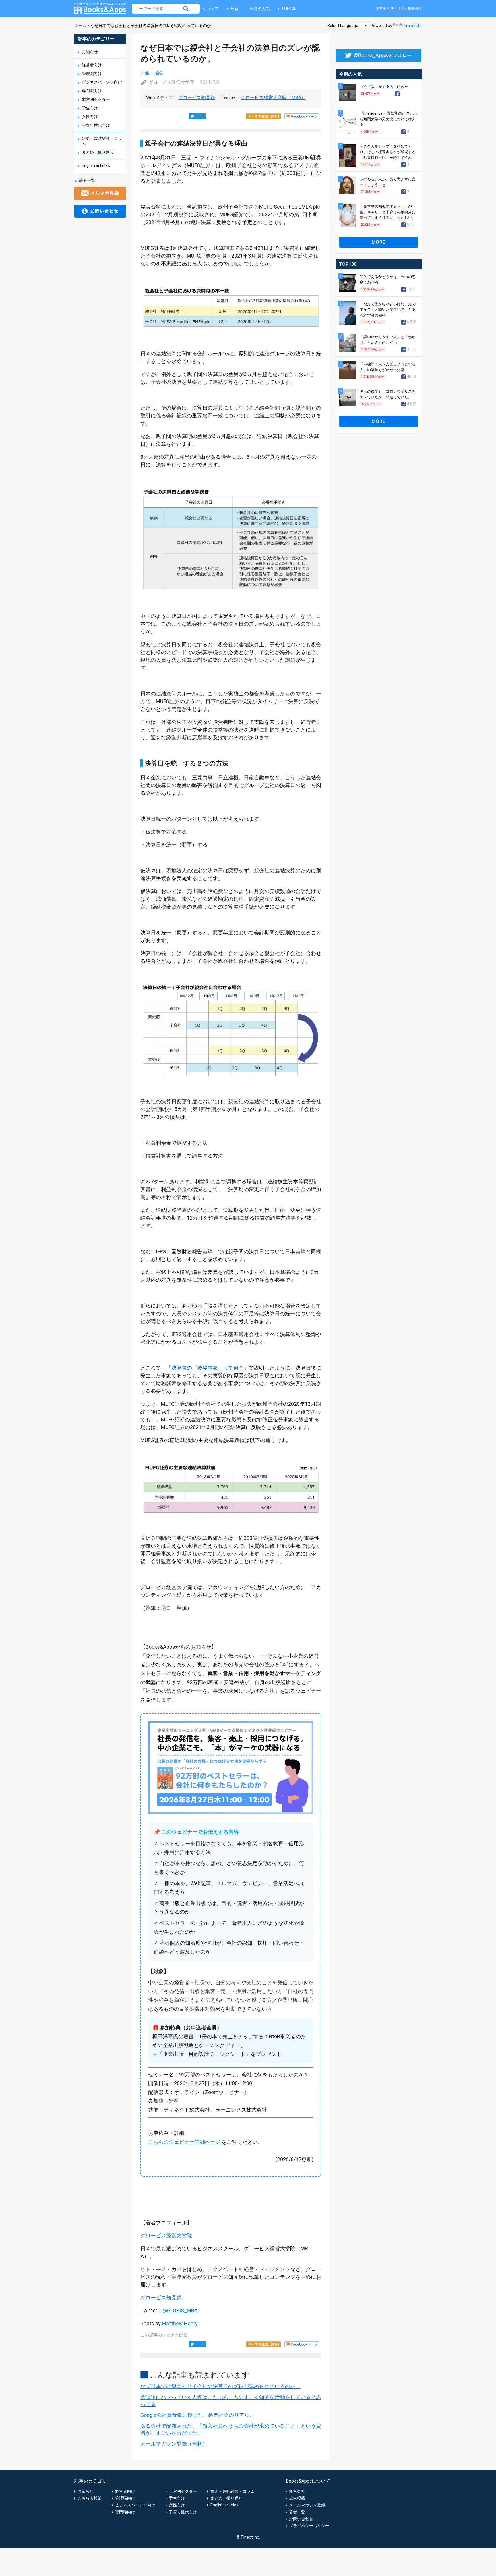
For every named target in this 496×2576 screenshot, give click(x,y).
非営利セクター (96, 99)
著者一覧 (87, 180)
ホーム (80, 26)
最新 (234, 9)
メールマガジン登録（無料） (174, 2444)
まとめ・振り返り (98, 152)
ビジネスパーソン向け (102, 82)
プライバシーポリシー (309, 2526)
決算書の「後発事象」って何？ (208, 1368)
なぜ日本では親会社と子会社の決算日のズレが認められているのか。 (220, 2386)
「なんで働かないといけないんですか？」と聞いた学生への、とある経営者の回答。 (388, 310)
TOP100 (289, 9)
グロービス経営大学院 (171, 82)
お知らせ (90, 52)
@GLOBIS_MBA (180, 2310)
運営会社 (297, 2491)
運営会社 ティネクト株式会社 (399, 9)
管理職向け (92, 74)
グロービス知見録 (197, 98)
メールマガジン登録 (307, 2505)
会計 (160, 73)
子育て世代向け (96, 125)
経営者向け (92, 65)
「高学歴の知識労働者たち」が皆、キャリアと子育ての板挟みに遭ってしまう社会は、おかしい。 (388, 212)
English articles (96, 165)
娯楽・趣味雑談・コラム (232, 2491)
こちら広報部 (90, 2498)
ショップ (211, 9)
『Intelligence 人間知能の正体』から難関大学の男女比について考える (388, 119)
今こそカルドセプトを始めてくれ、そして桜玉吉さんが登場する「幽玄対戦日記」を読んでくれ (388, 152)
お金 (145, 73)
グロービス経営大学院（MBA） (273, 98)
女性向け (90, 117)
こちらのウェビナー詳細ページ (184, 2142)
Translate (413, 26)
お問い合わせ (301, 2519)
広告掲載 (297, 2498)
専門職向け (92, 91)
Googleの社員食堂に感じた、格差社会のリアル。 (197, 2415)
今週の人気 (260, 9)
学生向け (90, 108)
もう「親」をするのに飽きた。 (386, 87)
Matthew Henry (180, 2323)
